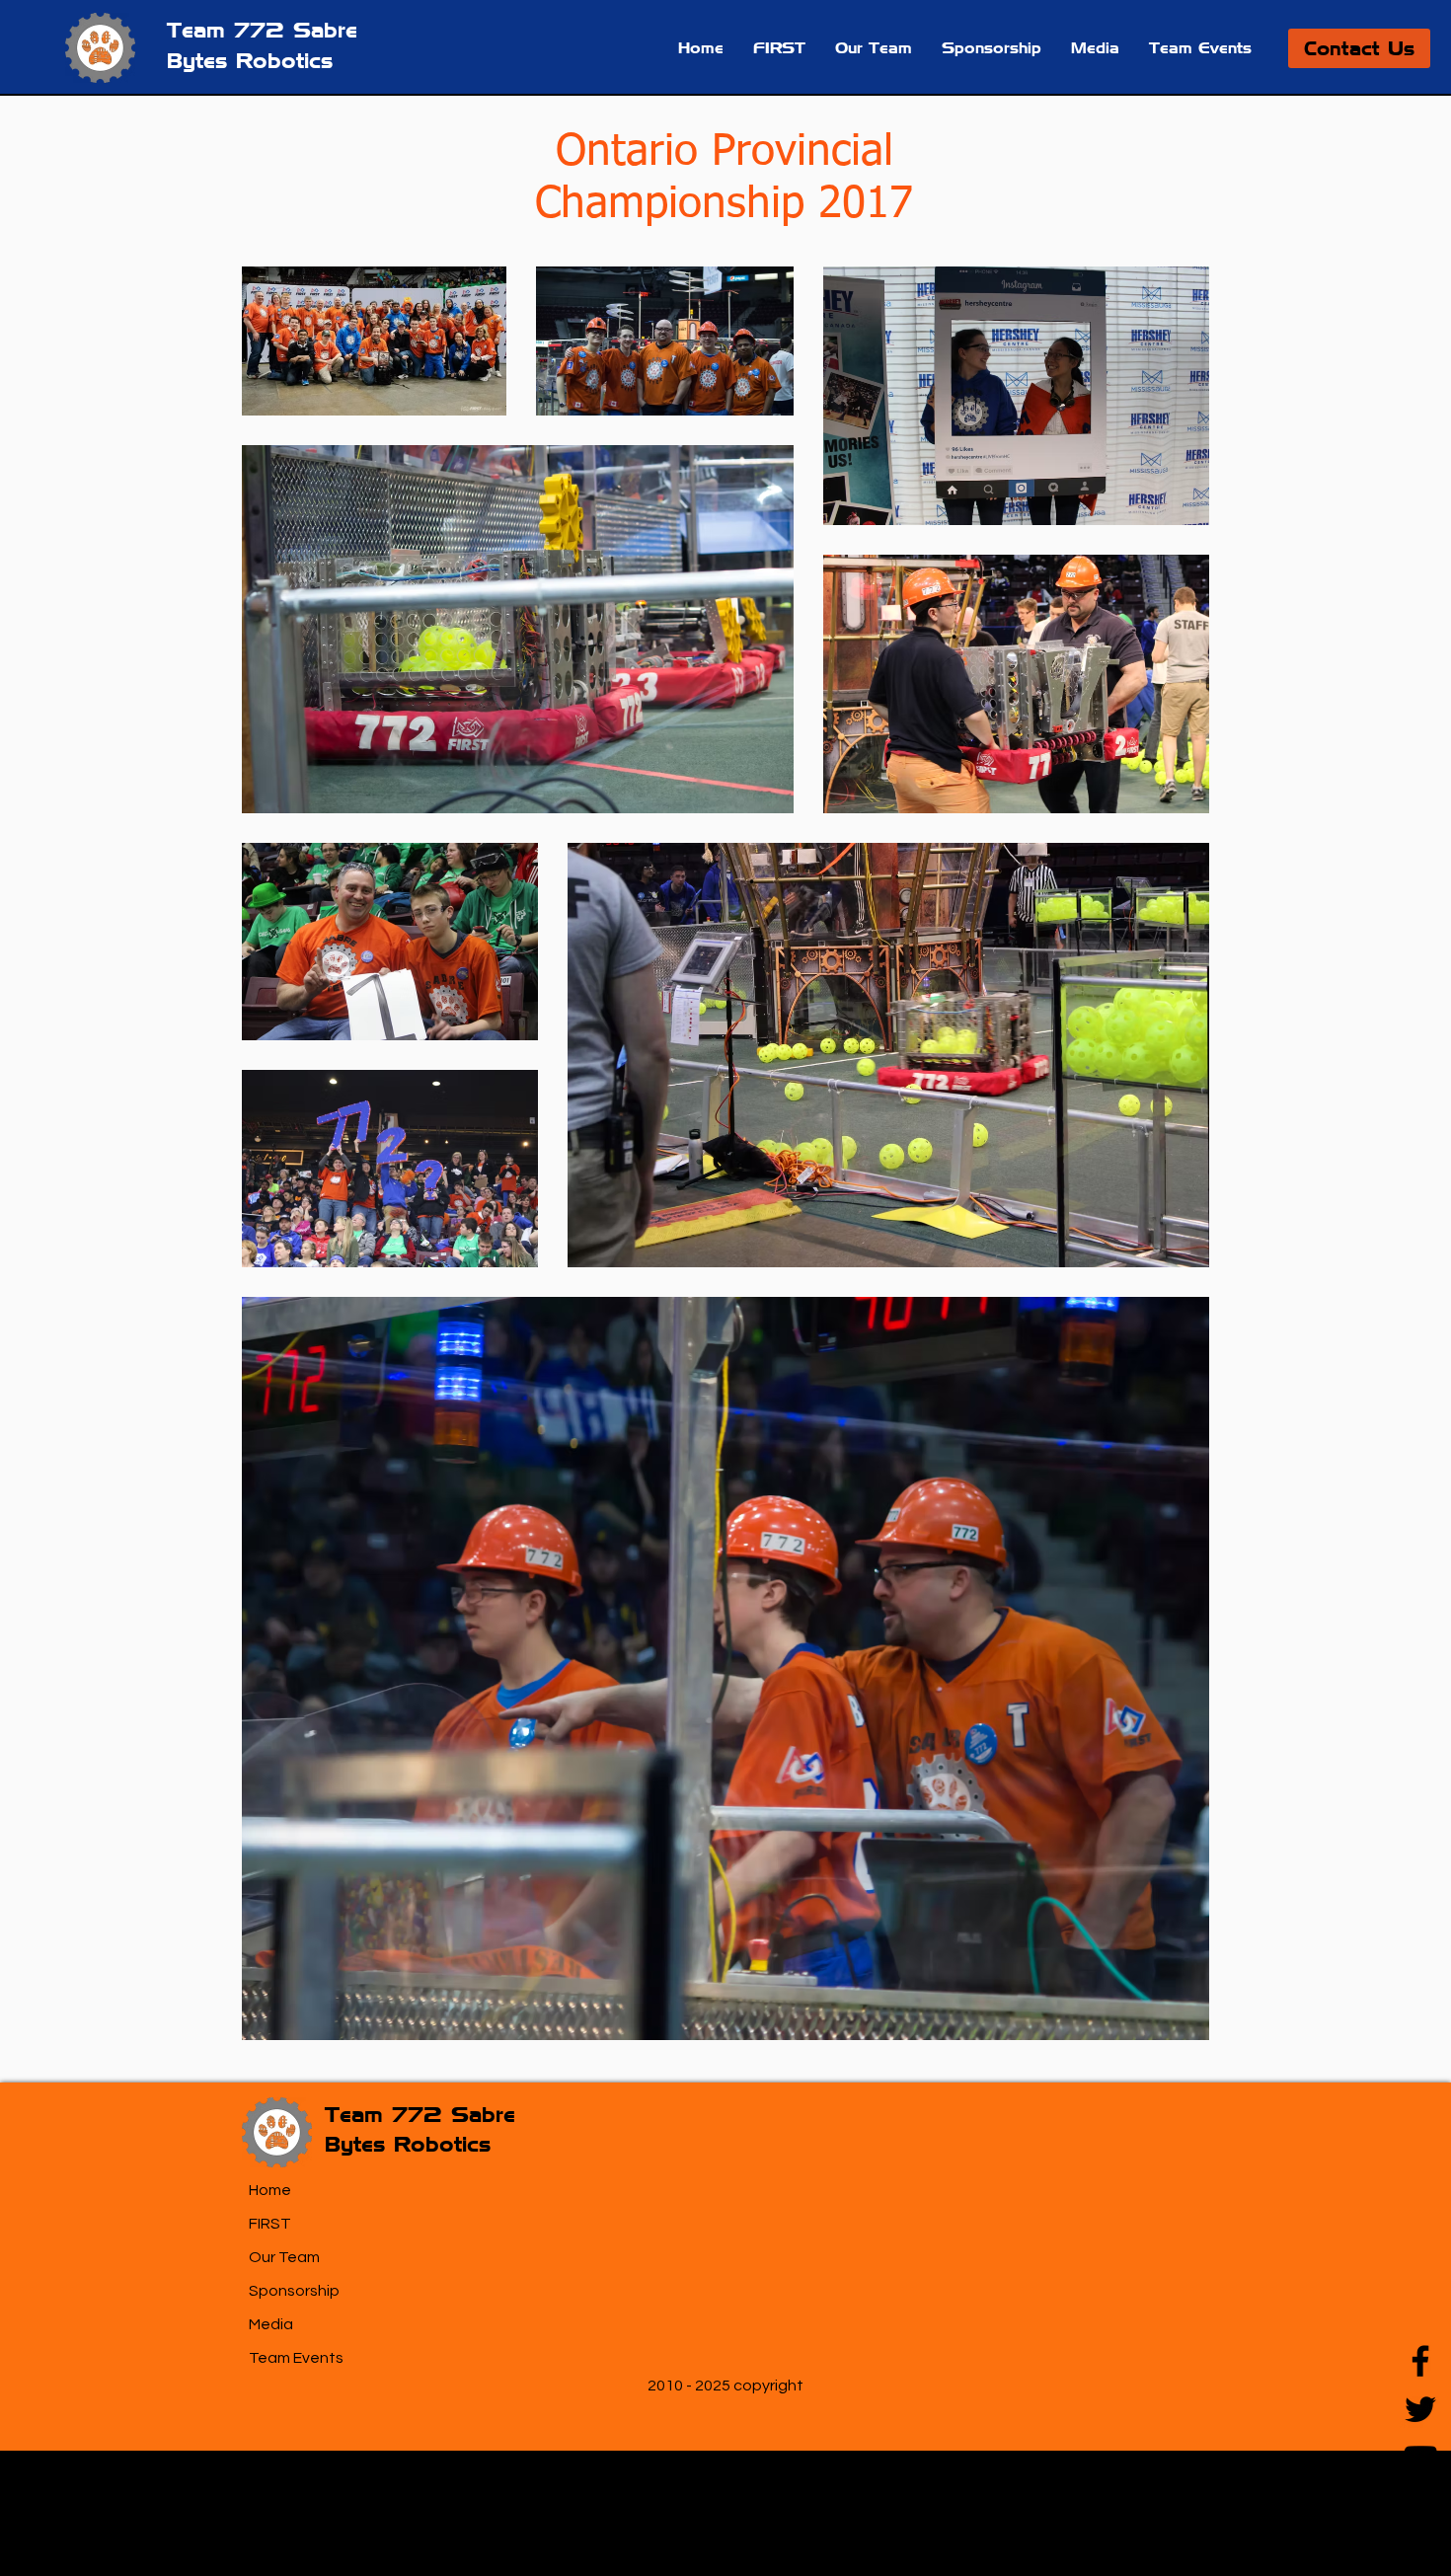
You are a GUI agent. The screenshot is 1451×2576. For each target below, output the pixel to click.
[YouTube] (1420, 2458)
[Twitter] (1420, 2409)
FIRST (270, 2224)
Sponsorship (294, 2291)
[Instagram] (1420, 2506)
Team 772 (230, 30)
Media (271, 2324)
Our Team (284, 2257)
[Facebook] (1420, 2361)
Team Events (296, 2358)
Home (270, 2190)
